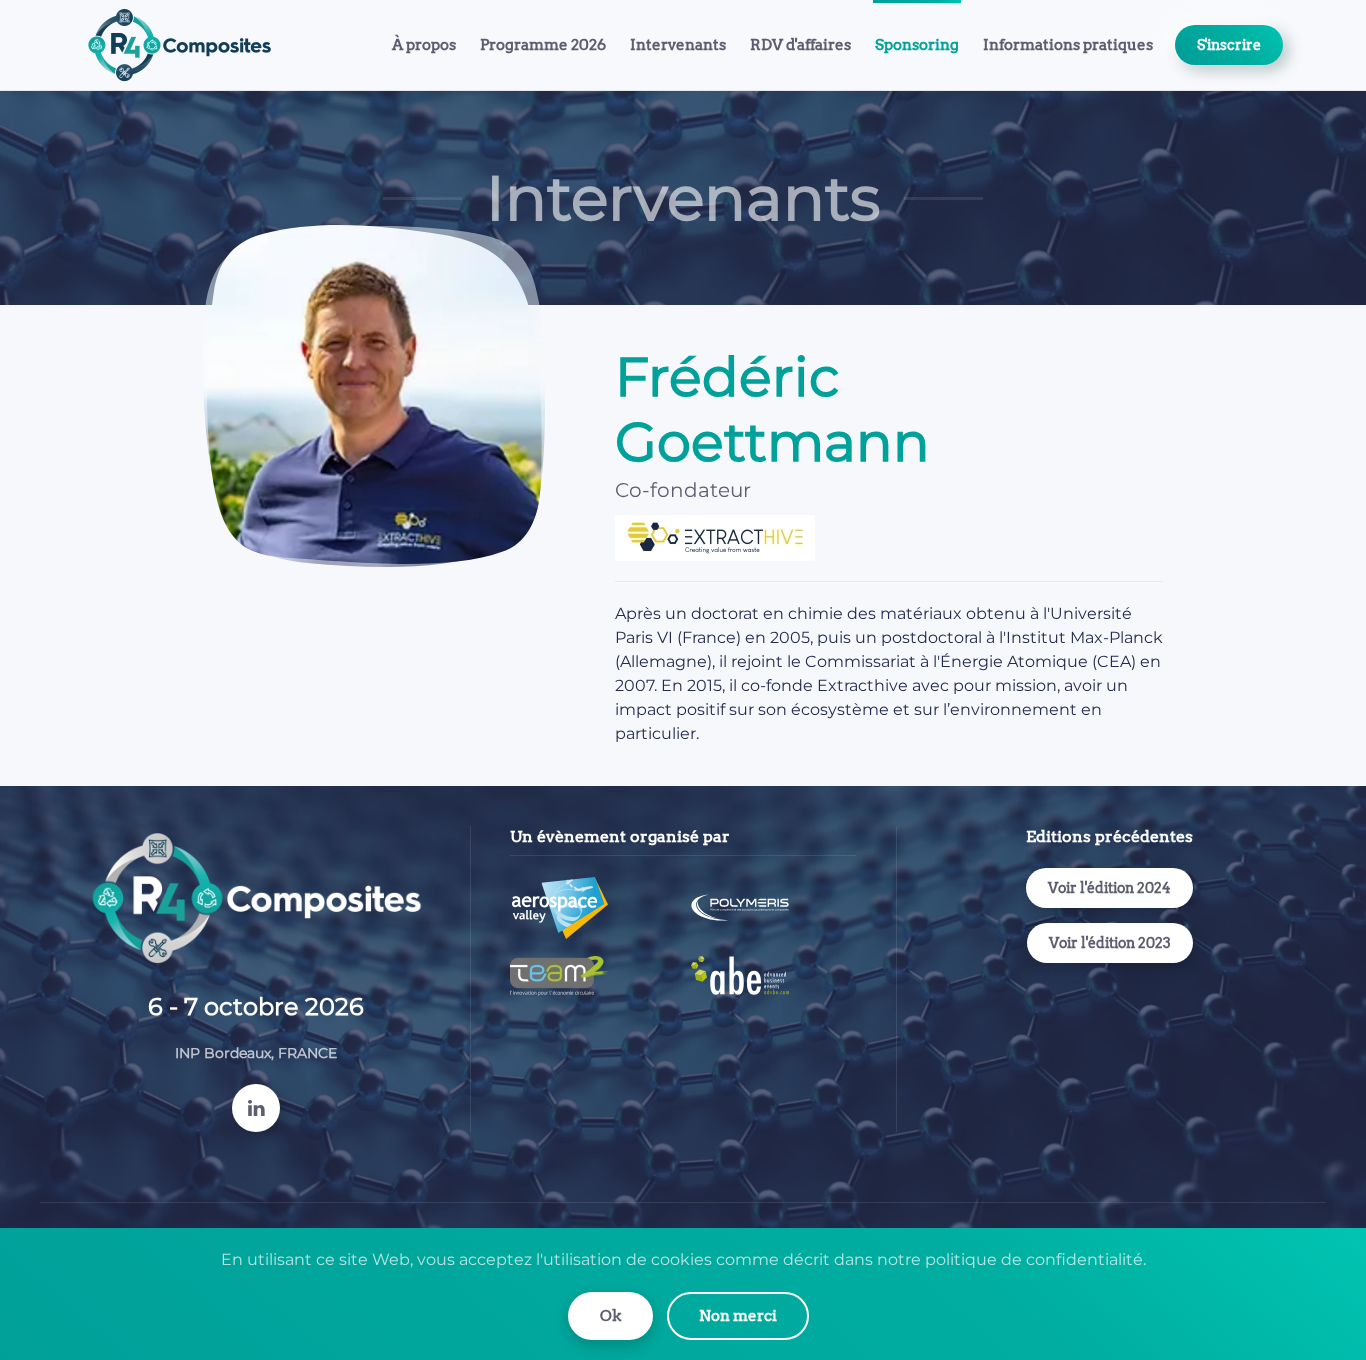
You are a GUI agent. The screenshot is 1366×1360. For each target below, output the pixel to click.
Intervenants (678, 45)
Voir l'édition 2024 (1109, 888)
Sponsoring (917, 45)
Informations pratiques (1068, 45)
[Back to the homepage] (182, 45)
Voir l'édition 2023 (1110, 943)
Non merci (738, 1316)
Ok (610, 1316)
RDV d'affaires (800, 45)
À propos (424, 45)
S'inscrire (1229, 45)
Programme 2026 (543, 45)
